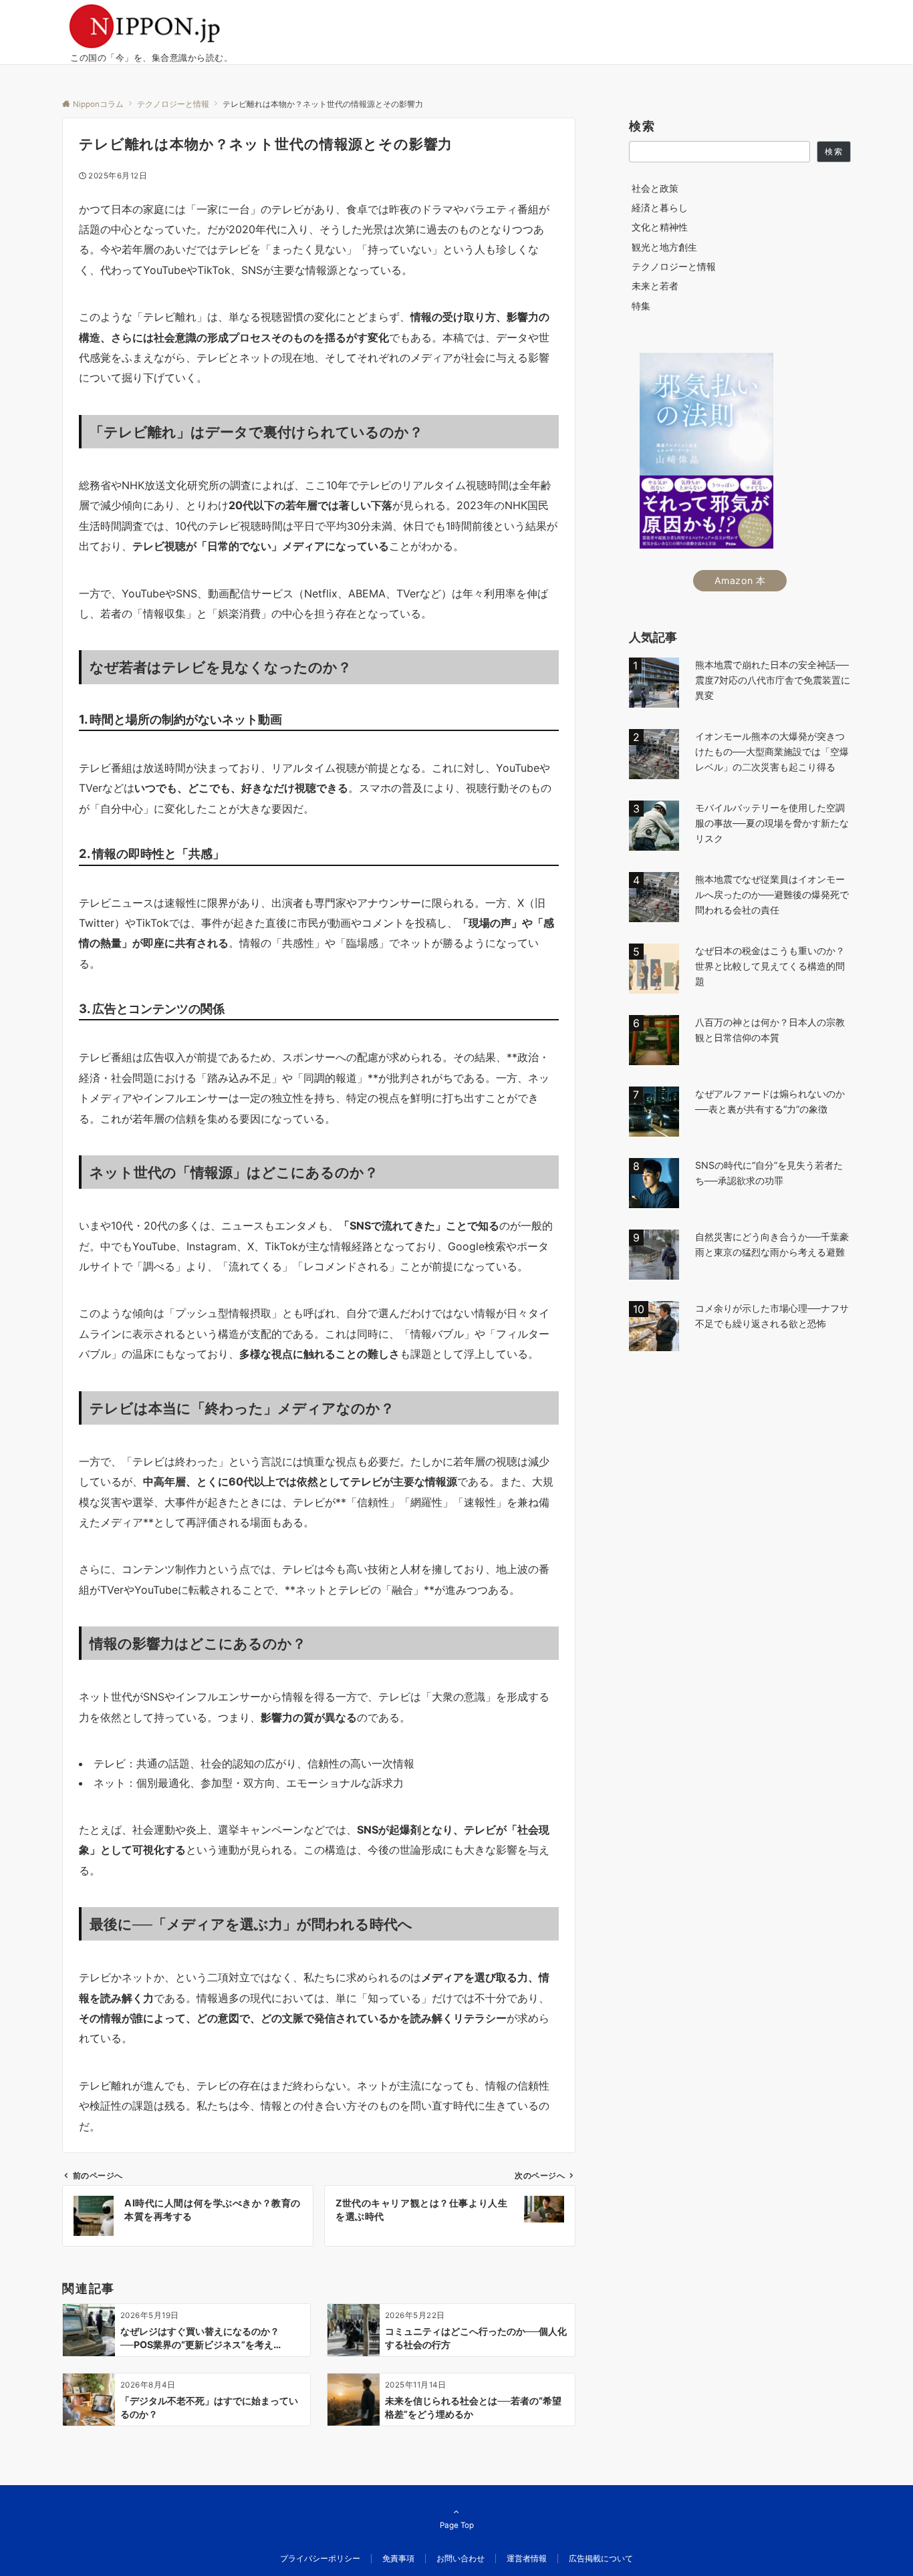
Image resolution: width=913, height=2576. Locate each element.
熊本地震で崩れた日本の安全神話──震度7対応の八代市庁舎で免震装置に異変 (773, 680)
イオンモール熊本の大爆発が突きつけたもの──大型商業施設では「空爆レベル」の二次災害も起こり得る (772, 751)
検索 (642, 126)
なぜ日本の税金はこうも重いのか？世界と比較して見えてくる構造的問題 (770, 966)
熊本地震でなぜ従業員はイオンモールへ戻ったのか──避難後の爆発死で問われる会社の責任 (772, 894)
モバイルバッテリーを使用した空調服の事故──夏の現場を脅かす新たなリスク (772, 823)
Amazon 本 (740, 580)
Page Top (457, 2525)
